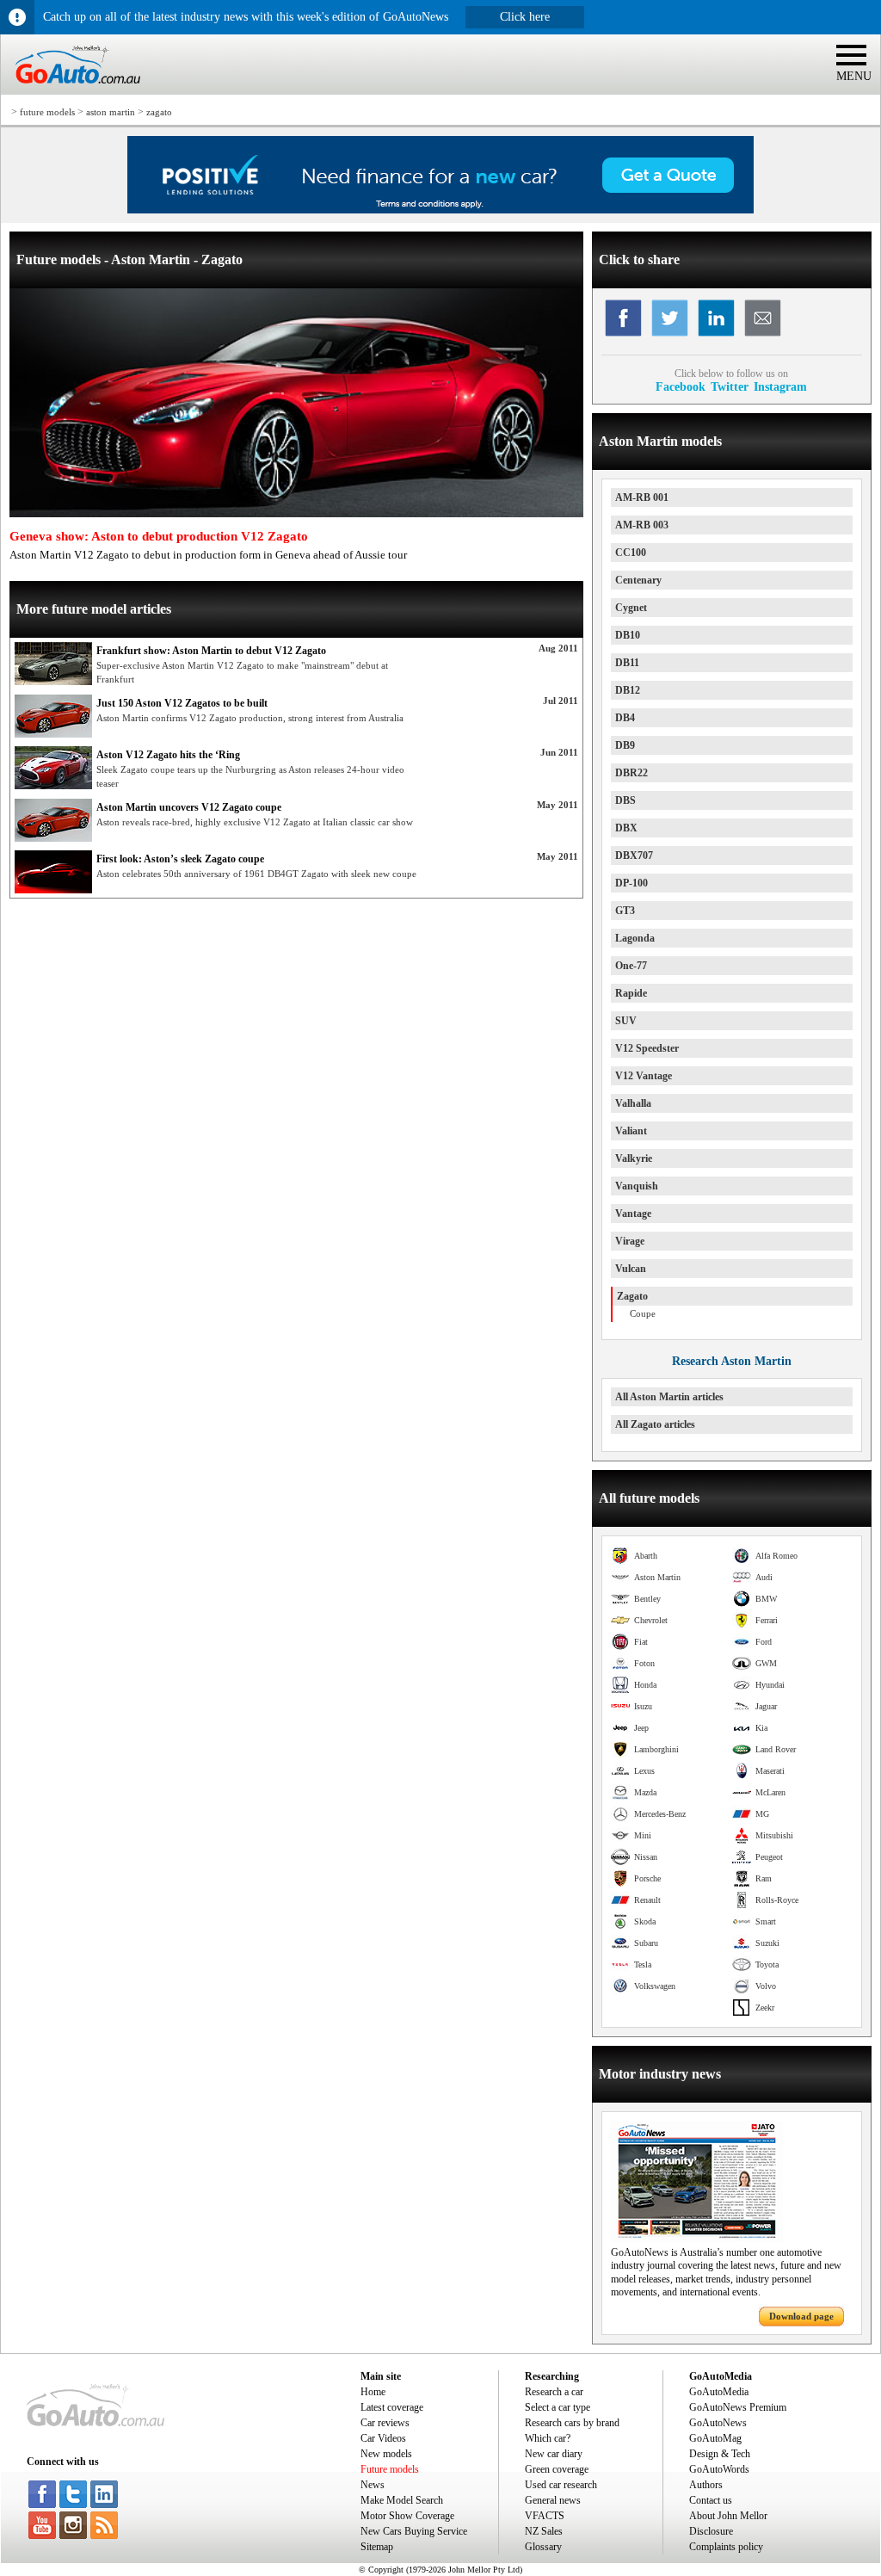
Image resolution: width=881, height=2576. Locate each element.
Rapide (631, 993)
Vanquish (637, 1186)
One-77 (631, 966)
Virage (630, 1241)
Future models (390, 2469)
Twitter (730, 386)
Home (373, 2392)
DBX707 (634, 856)
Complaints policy (726, 2547)
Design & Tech (720, 2454)
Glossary (543, 2547)
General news (553, 2500)
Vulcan (631, 1269)
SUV (626, 1021)
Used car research (561, 2485)
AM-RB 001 (642, 497)
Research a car (554, 2392)
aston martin (111, 112)
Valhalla (633, 1103)
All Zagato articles (655, 1424)
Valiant (631, 1131)
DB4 (625, 718)
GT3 (625, 911)
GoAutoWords (719, 2469)
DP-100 (631, 883)
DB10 (628, 635)
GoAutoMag (715, 2438)
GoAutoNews (718, 2423)
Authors (706, 2485)
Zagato (632, 1296)
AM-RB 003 (642, 525)
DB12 (628, 690)
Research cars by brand (572, 2423)
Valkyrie (634, 1158)
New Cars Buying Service (414, 2531)
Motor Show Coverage (407, 2516)
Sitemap (377, 2547)
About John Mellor (728, 2516)
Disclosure (711, 2531)
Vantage (633, 1214)
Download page (801, 2316)
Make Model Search (402, 2500)
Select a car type (558, 2407)
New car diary (554, 2454)
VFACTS (545, 2516)
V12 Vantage (644, 1076)
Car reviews (385, 2423)
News (373, 2485)
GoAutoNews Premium (738, 2407)
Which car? (548, 2438)
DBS (625, 800)
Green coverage (557, 2469)
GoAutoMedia (719, 2392)
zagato (159, 112)
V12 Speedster (647, 1048)
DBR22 (631, 773)
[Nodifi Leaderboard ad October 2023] (440, 210)
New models (386, 2454)
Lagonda (635, 938)
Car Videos (383, 2438)
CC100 (631, 553)
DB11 (627, 663)
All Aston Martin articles (669, 1397)
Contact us (711, 2500)
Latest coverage (392, 2407)
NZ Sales (544, 2531)
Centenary (638, 580)
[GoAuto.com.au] (71, 91)
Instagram (780, 386)
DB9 (625, 745)
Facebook (681, 386)
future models (47, 112)
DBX (626, 828)
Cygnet (631, 608)
